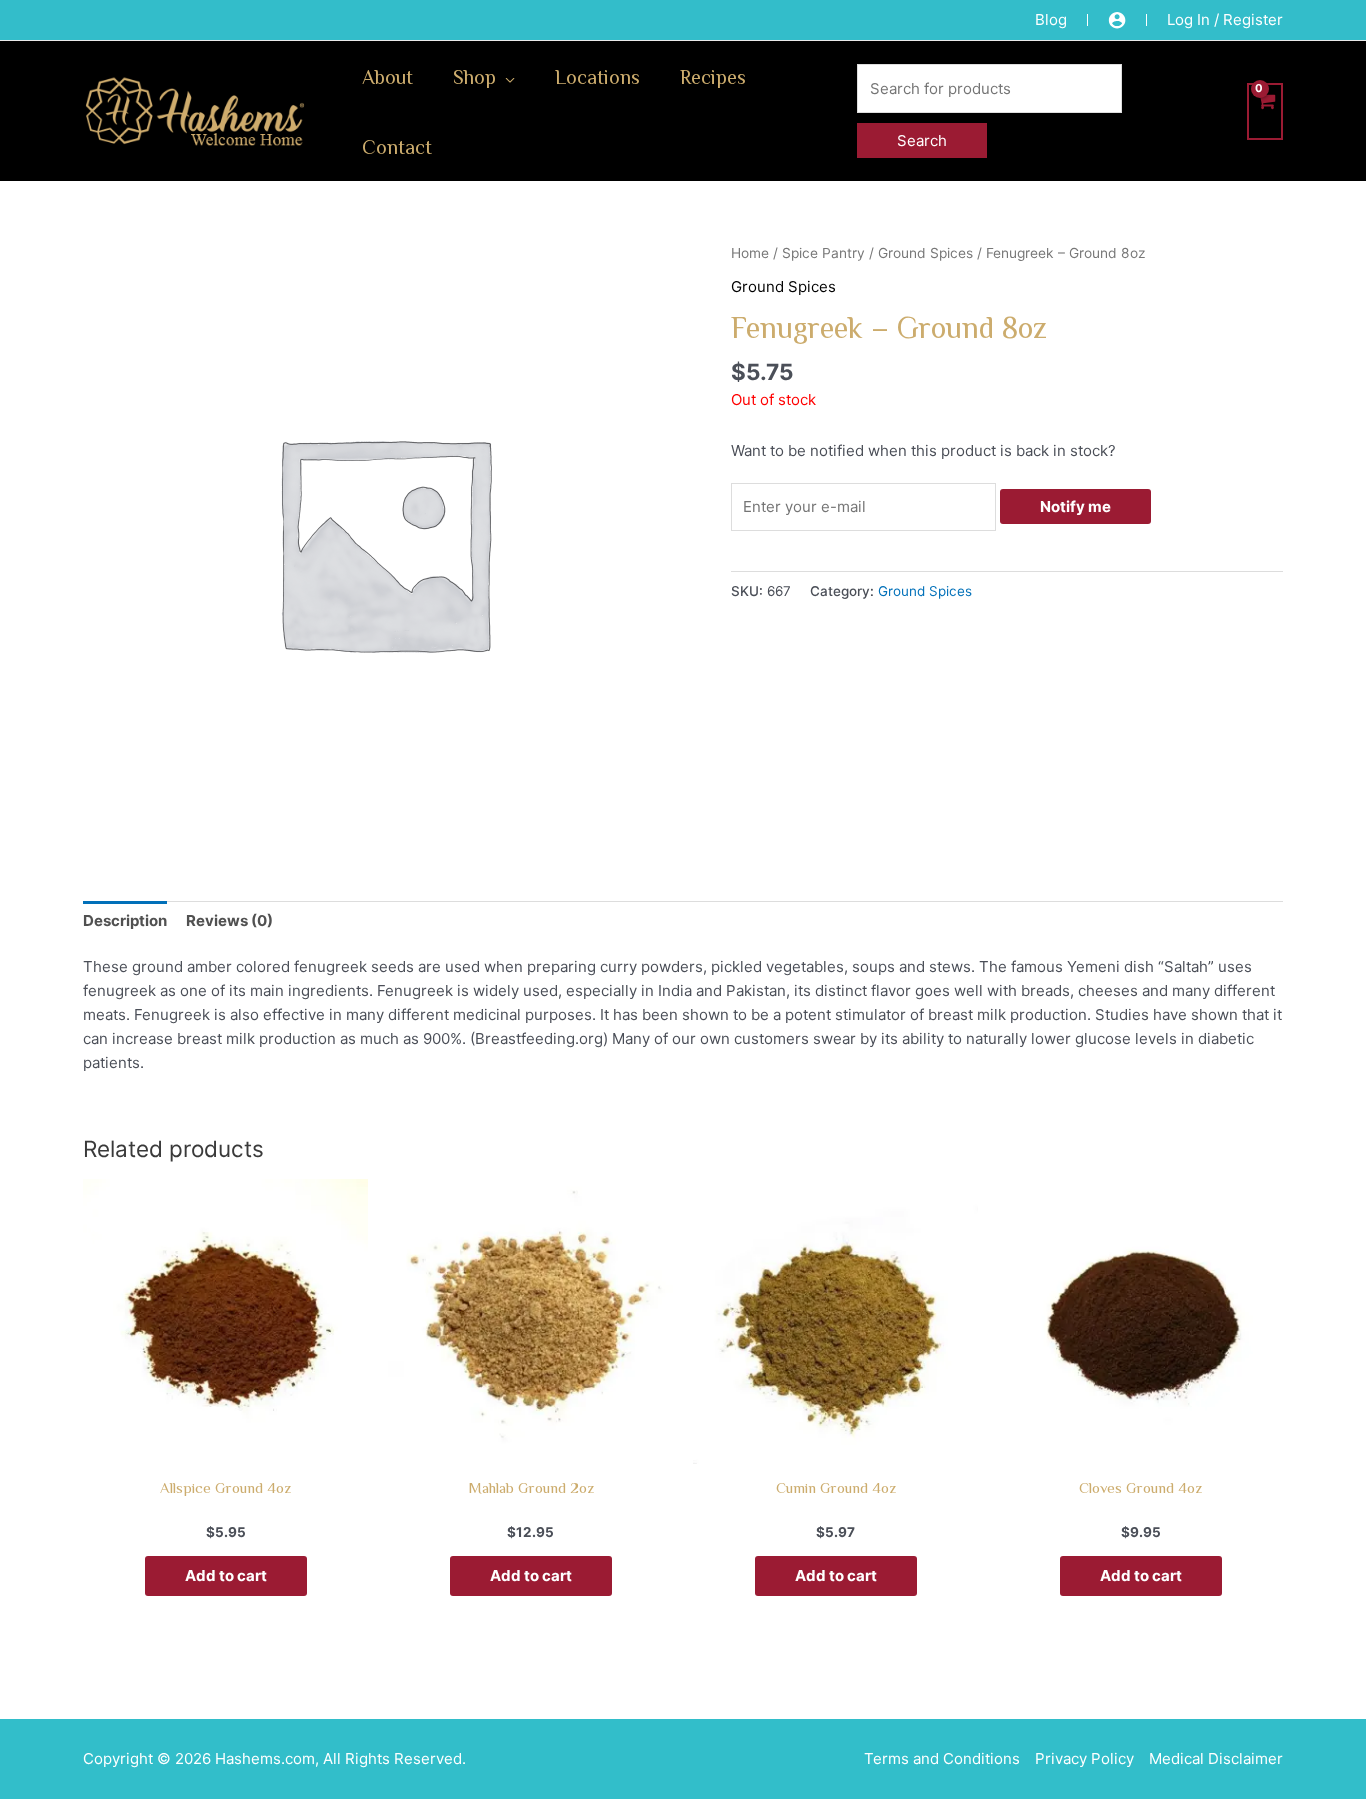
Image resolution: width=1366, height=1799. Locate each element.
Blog (1051, 19)
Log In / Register (1225, 19)
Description (125, 920)
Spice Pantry (823, 253)
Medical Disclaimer (1216, 1758)
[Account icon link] (1117, 20)
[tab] (125, 920)
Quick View (225, 1445)
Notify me (1075, 506)
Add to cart (226, 1575)
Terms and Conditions (942, 1758)
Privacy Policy (1084, 1758)
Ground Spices (925, 253)
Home (750, 253)
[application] (505, 76)
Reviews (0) (229, 920)
